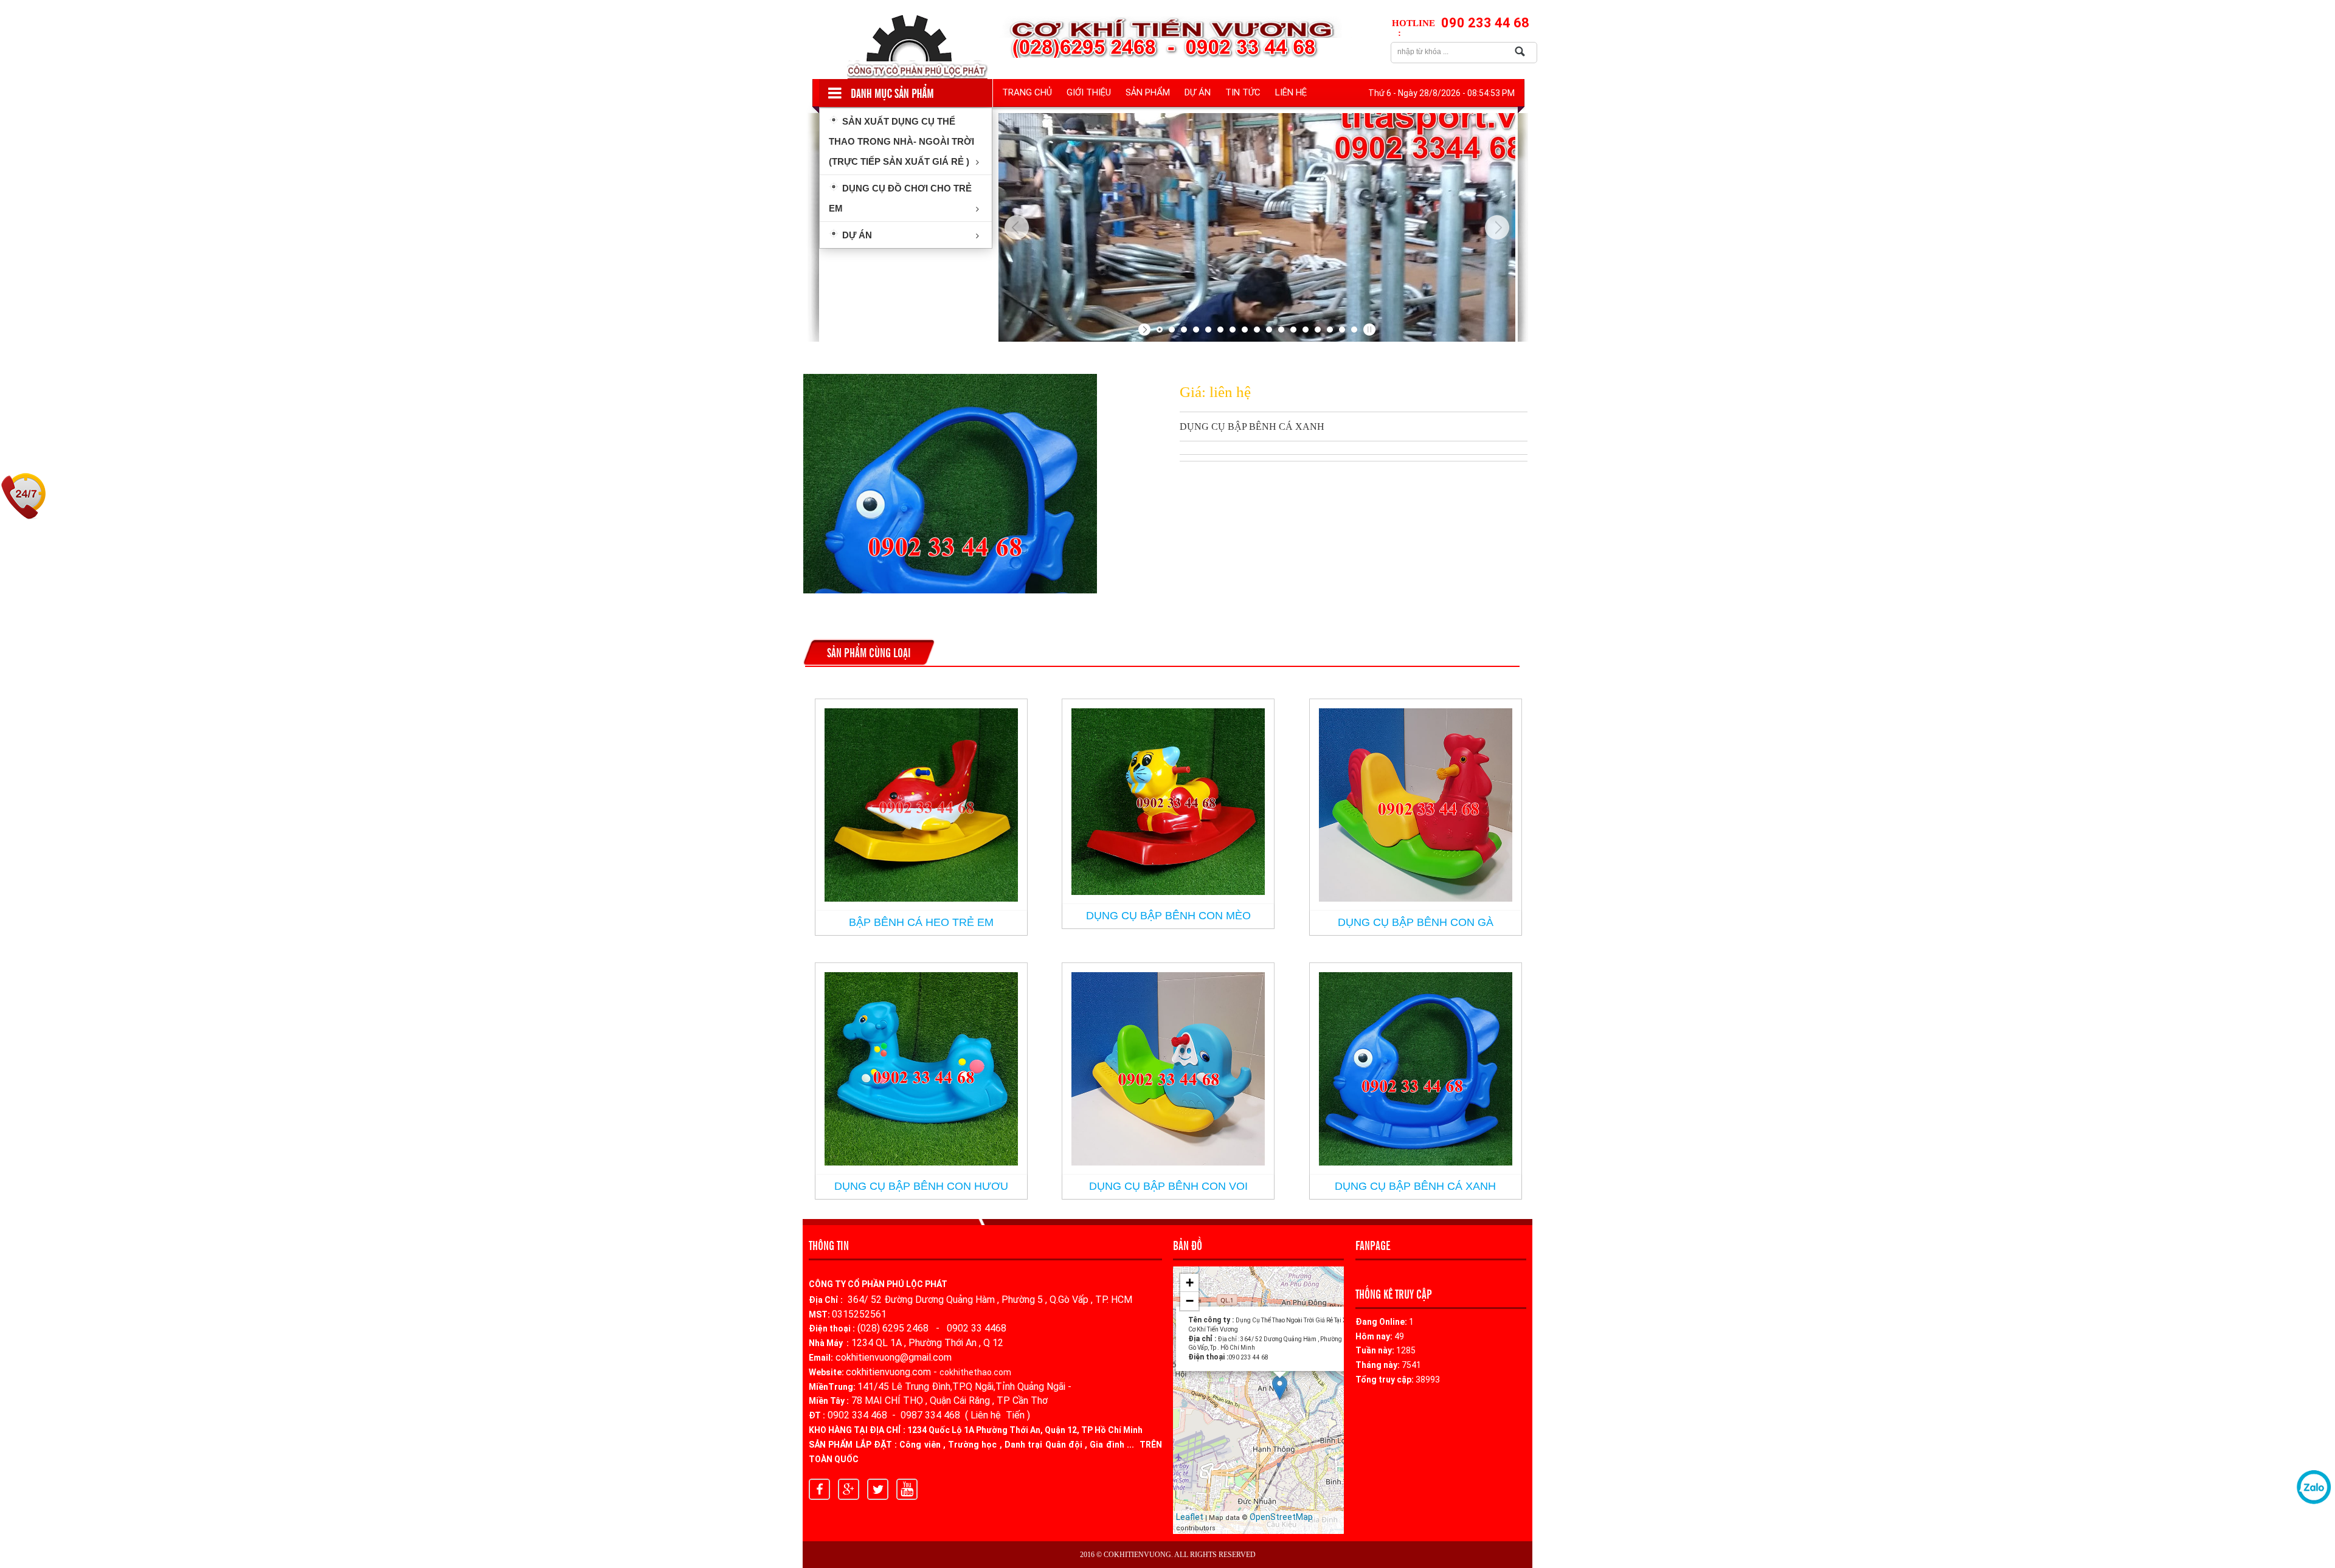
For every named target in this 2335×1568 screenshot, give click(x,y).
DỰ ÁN (1198, 92)
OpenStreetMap (1281, 1517)
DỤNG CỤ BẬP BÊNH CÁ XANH (1415, 1186)
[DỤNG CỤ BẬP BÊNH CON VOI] (1168, 1069)
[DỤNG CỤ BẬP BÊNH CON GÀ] (1416, 805)
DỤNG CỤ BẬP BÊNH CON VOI (1168, 1186)
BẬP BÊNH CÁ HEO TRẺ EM (921, 922)
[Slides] (1257, 227)
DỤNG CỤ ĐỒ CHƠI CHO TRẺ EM (900, 198)
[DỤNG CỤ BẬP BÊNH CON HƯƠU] (921, 1069)
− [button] (1190, 1301)
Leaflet (1190, 1517)
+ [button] (1190, 1283)
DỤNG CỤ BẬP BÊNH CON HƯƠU (921, 1186)
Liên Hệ (1291, 92)
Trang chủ (1027, 92)
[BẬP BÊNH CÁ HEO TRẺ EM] (921, 805)
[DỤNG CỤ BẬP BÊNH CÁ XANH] (1416, 1069)
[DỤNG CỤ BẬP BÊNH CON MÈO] (1168, 802)
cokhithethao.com (975, 1372)
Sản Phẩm (1148, 92)
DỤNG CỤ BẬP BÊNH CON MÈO (1168, 916)
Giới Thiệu (1089, 92)
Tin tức (1243, 92)
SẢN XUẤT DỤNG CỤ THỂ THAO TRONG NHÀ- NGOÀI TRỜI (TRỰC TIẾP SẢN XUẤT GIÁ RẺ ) (901, 141)
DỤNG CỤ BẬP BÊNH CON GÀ (1416, 922)
